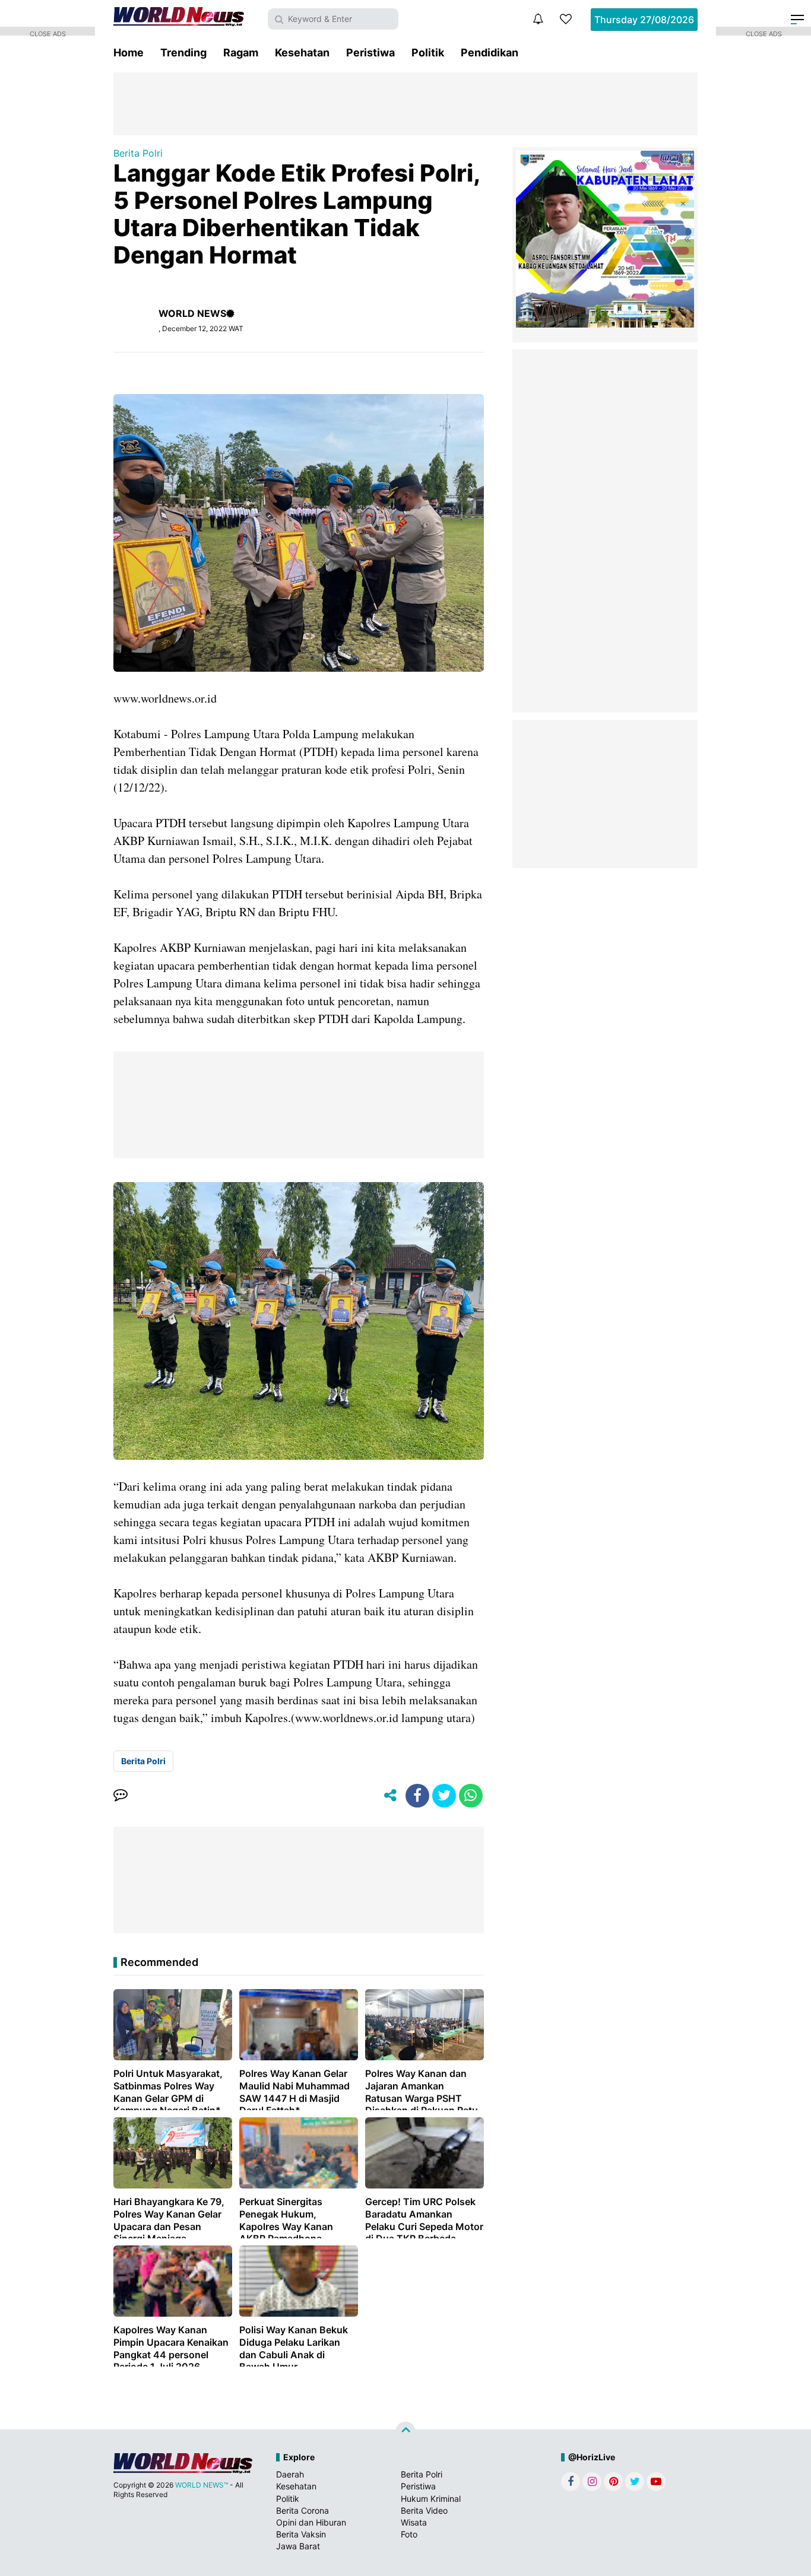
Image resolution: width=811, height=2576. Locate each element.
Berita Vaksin (301, 2534)
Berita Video (424, 2510)
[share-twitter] (444, 1796)
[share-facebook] (417, 1796)
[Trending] (566, 19)
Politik (428, 53)
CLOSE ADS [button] (48, 33)
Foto (409, 2534)
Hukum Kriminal (431, 2499)
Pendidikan (490, 53)
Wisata (414, 2522)
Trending (183, 53)
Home (129, 53)
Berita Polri (138, 153)
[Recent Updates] (538, 19)
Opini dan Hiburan (311, 2522)
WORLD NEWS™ (202, 2485)
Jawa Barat (298, 2546)
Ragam (241, 53)
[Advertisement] (405, 103)
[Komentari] (121, 1796)
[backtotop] (405, 2432)
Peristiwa (370, 53)
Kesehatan (302, 53)
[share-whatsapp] (471, 1796)
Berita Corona (302, 2510)
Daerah (290, 2474)
